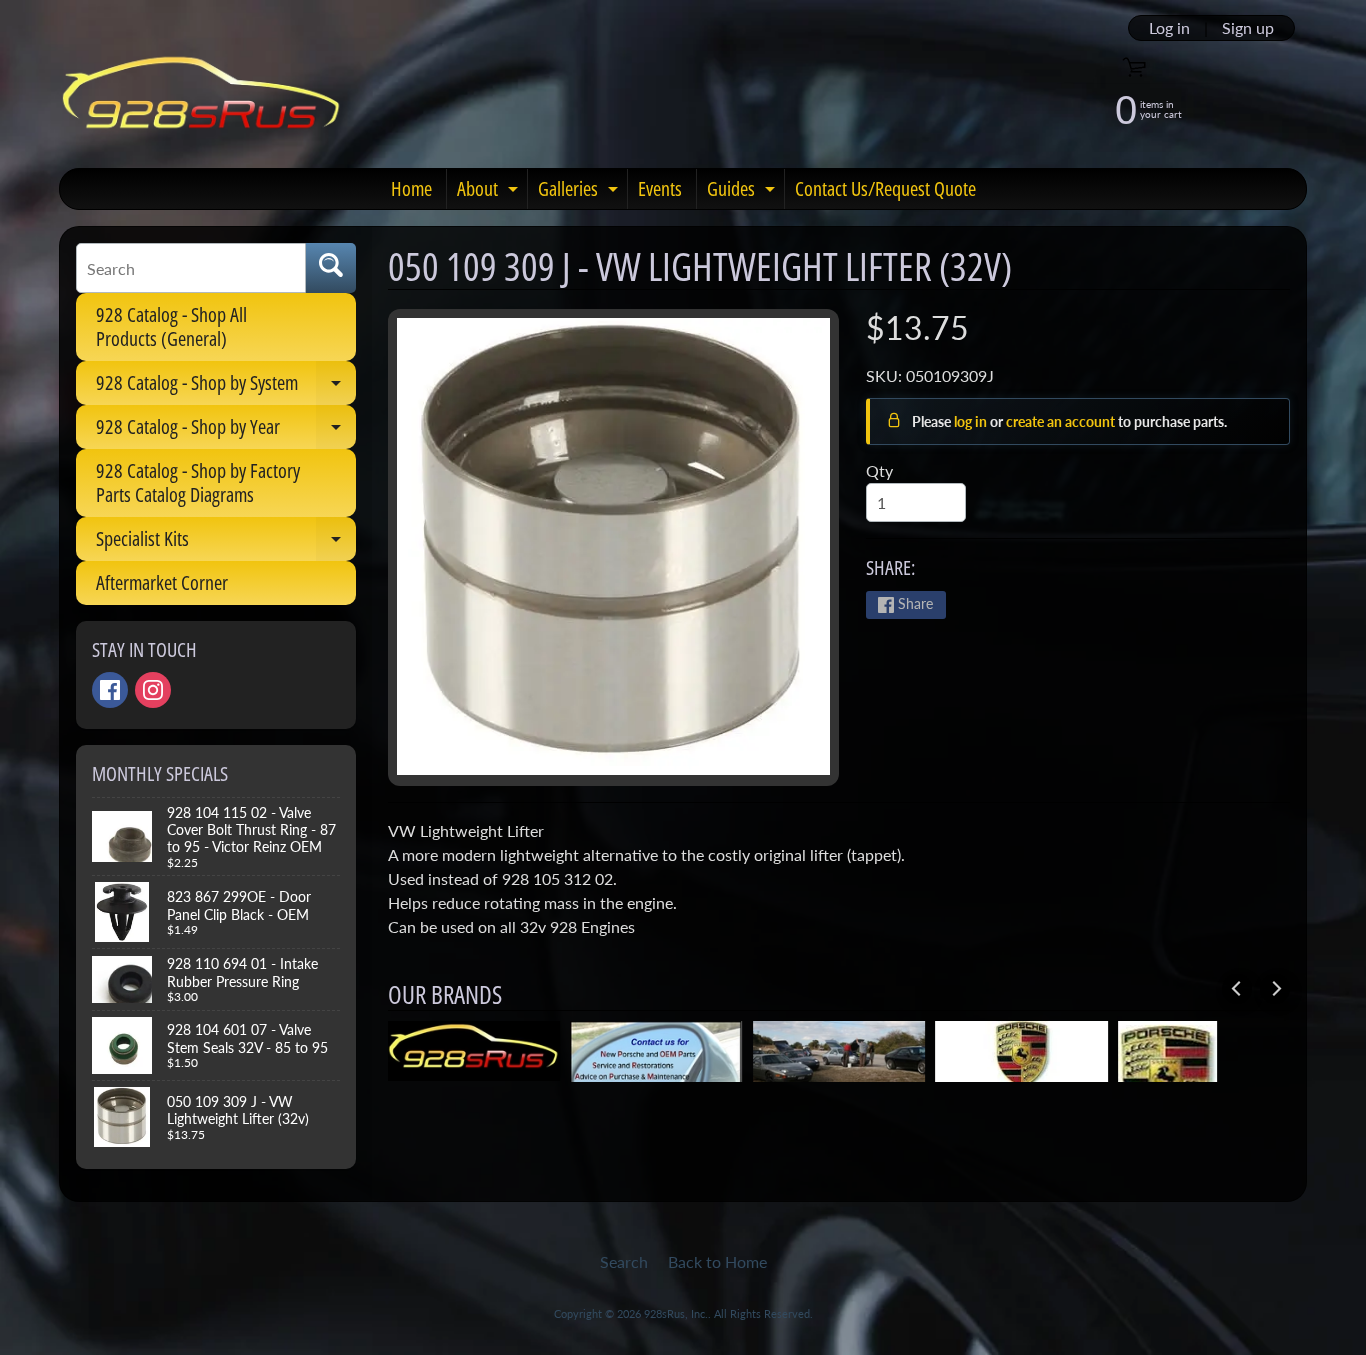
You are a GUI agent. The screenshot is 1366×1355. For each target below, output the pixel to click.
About (490, 192)
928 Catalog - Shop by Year (226, 431)
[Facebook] (110, 690)
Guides (743, 192)
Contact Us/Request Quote (885, 188)
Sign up (1248, 28)
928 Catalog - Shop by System (226, 387)
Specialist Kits (226, 543)
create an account (1062, 421)
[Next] (1275, 989)
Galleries (580, 192)
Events (660, 188)
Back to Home (717, 1261)
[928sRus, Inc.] (201, 101)
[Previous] (1237, 989)
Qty (879, 470)
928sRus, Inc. (676, 1313)
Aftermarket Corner (162, 582)
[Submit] (331, 268)
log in (972, 421)
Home (411, 188)
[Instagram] (153, 690)
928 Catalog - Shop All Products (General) (171, 326)
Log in (1169, 28)
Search (624, 1261)
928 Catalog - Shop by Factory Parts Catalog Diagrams (198, 482)
